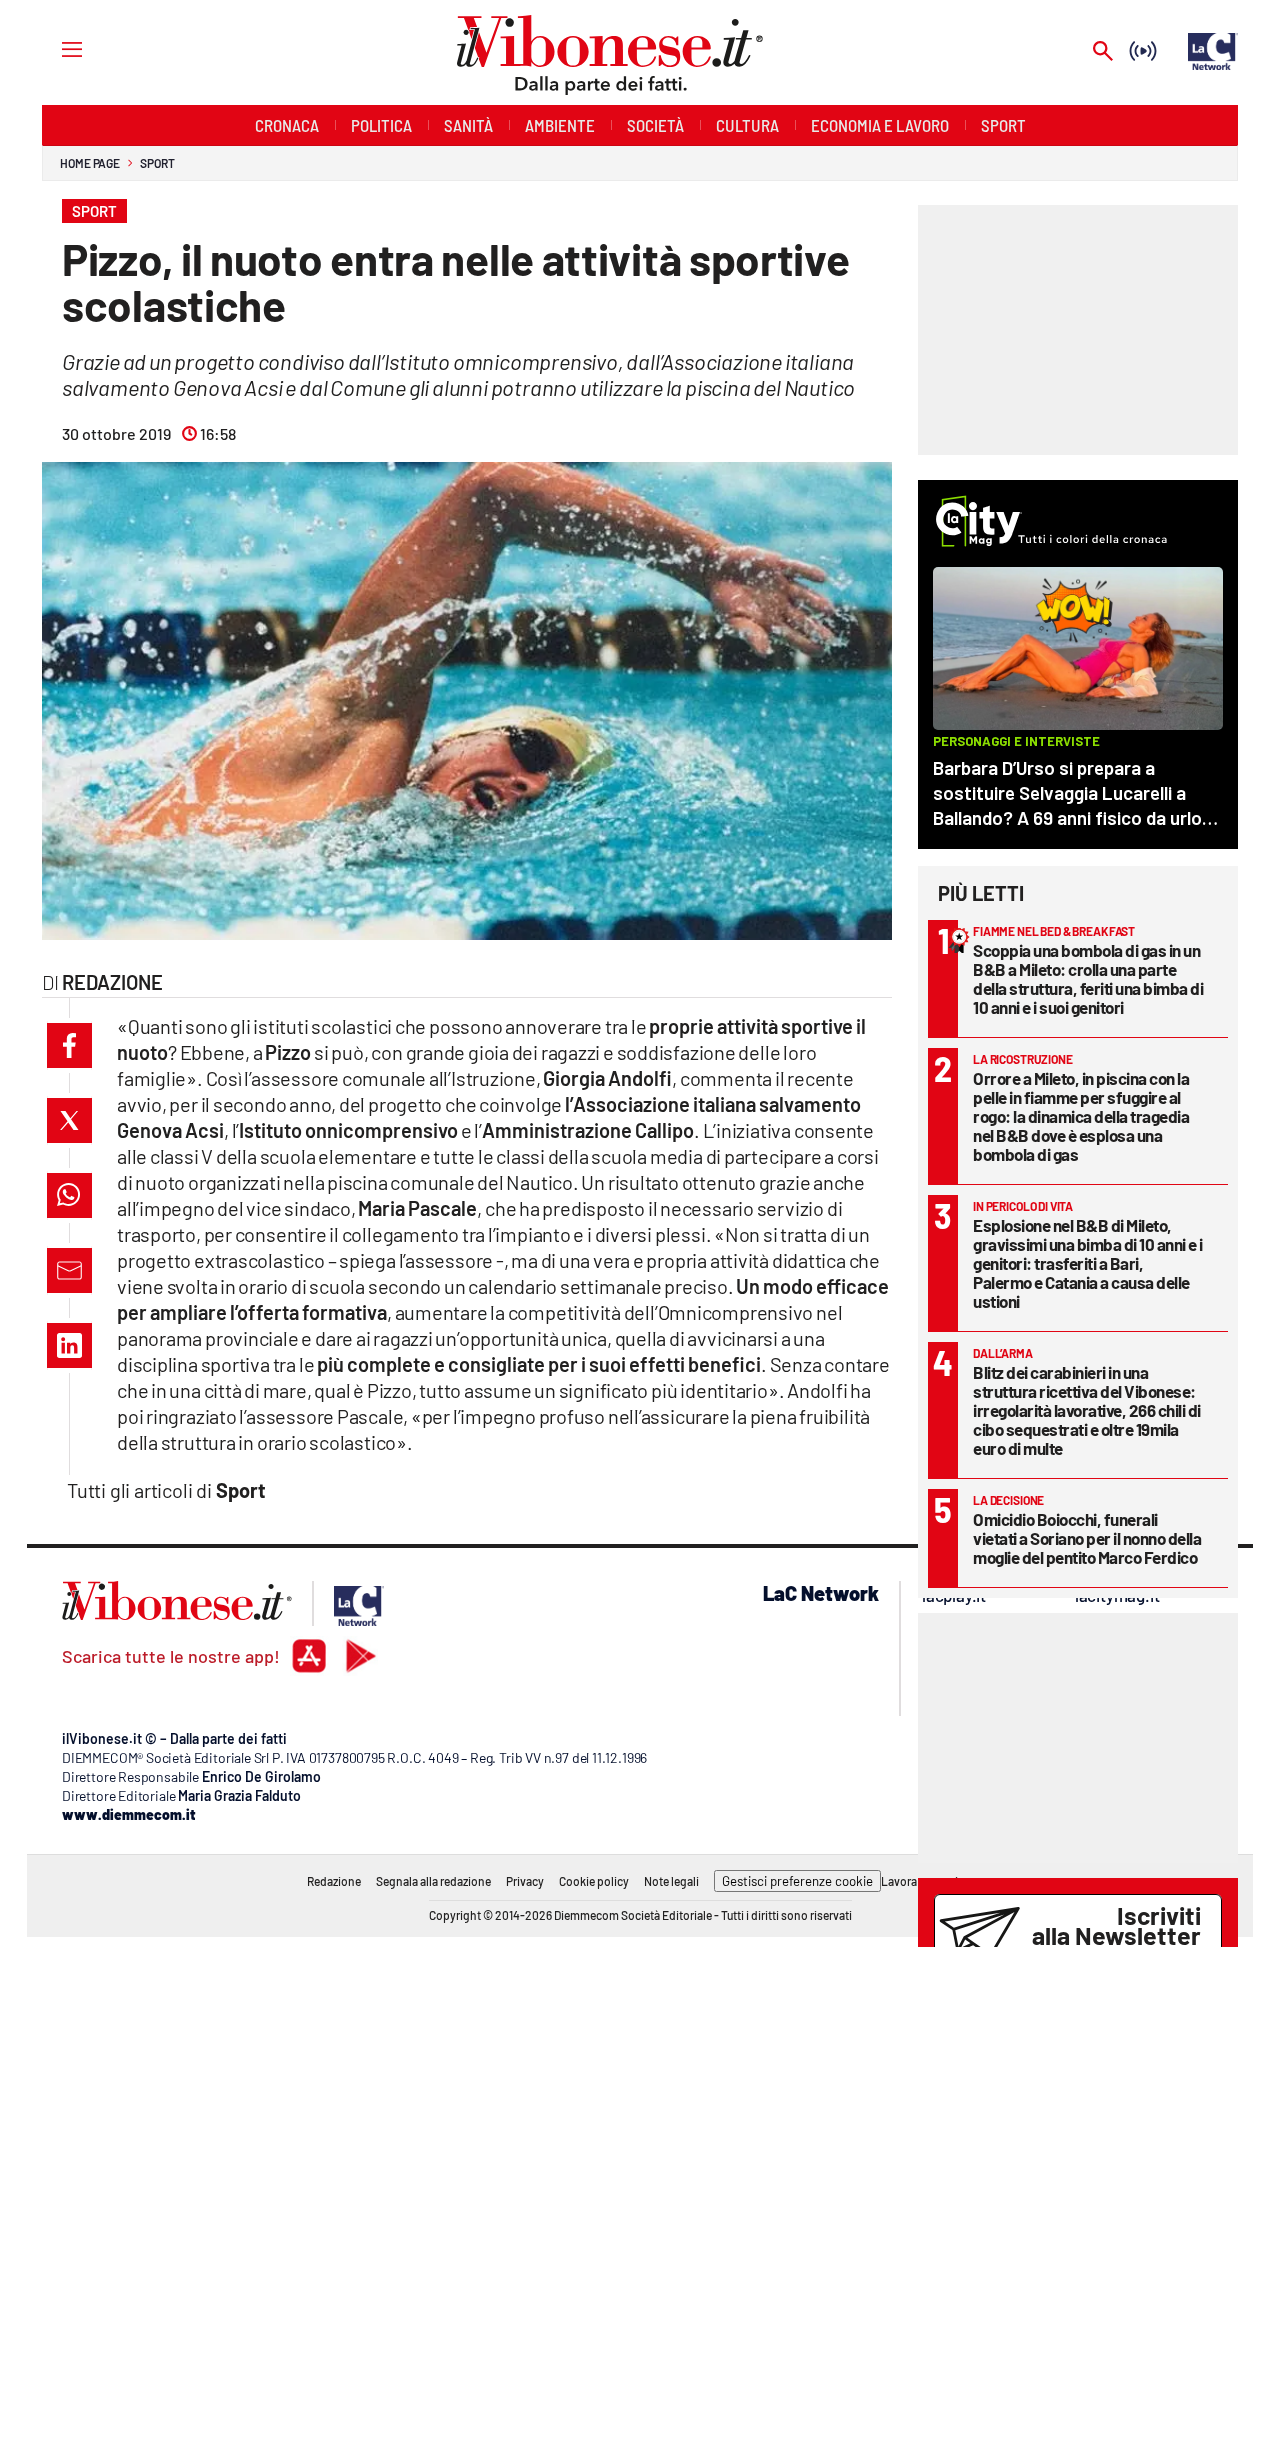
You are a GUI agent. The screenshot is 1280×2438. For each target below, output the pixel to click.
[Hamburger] (53, 48)
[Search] (1103, 52)
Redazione (334, 1881)
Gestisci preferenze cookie (797, 1881)
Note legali (671, 1881)
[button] (69, 1045)
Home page (90, 163)
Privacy (525, 1881)
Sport (157, 163)
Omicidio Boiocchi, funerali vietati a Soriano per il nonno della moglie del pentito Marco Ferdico (1087, 1538)
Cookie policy (594, 1881)
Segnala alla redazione (433, 1881)
